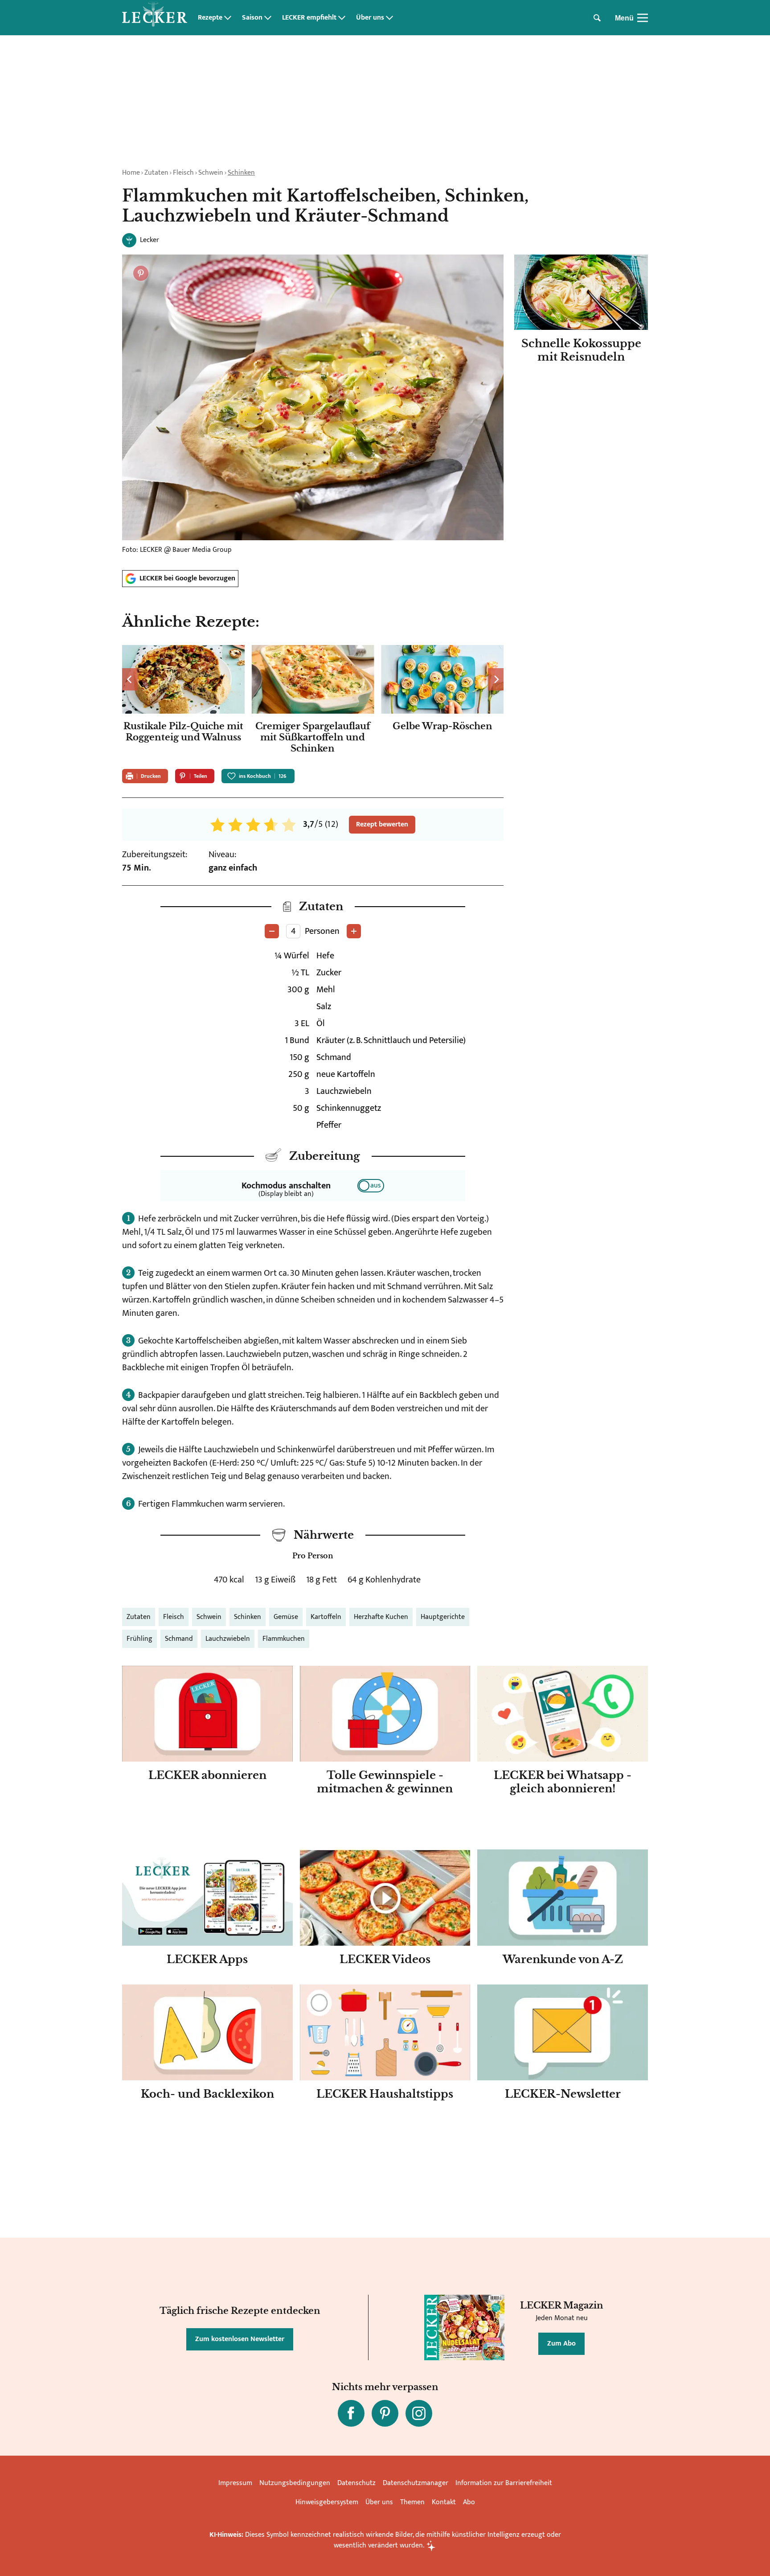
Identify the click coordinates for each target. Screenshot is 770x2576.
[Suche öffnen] (597, 18)
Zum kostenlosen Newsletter (240, 2339)
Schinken (241, 173)
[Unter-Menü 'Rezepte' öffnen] (228, 18)
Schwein (211, 173)
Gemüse (286, 1617)
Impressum (235, 2483)
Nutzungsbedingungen (295, 2483)
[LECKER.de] (155, 18)
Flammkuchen (284, 1639)
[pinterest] (385, 2413)
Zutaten (156, 173)
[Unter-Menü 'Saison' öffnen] (268, 18)
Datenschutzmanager (416, 2483)
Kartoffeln (326, 1617)
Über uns (370, 18)
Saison (252, 18)
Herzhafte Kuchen (381, 1617)
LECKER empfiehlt (309, 18)
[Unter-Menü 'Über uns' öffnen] (389, 18)
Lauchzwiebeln (228, 1639)
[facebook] (351, 2413)
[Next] (496, 679)
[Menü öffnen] (643, 18)
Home (131, 173)
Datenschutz (356, 2483)
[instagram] (419, 2413)
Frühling (139, 1639)
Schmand (179, 1639)
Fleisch (183, 173)
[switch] (371, 1186)
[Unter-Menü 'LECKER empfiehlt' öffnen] (342, 18)
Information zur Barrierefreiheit (504, 2483)
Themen (412, 2502)
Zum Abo (561, 2344)
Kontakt (444, 2502)
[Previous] (130, 679)
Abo (469, 2502)
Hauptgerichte (443, 1617)
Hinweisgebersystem (327, 2502)
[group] (313, 702)
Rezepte (210, 18)
